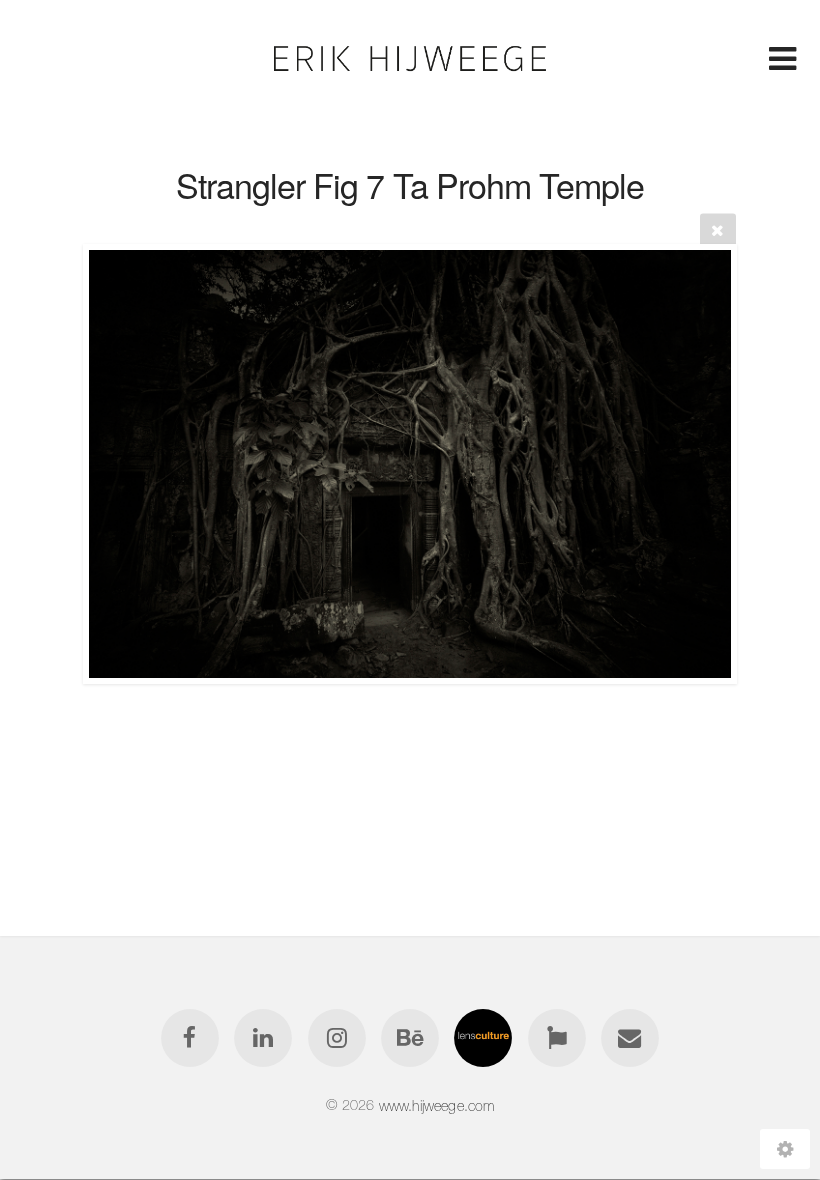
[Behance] (410, 1038)
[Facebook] (190, 1038)
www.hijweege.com (437, 1105)
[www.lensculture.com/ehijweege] (484, 1038)
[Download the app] (557, 1038)
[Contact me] (630, 1038)
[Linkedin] (263, 1038)
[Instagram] (337, 1038)
